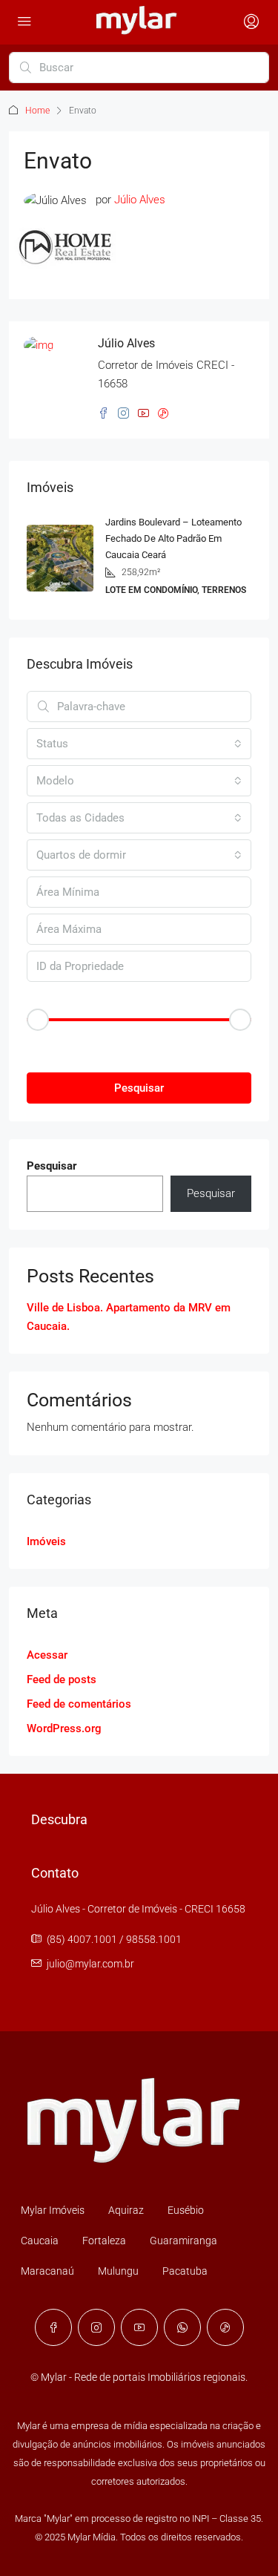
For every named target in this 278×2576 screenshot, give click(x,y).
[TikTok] (225, 2327)
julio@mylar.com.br (90, 1964)
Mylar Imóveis (53, 2210)
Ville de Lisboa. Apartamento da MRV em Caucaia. (129, 1317)
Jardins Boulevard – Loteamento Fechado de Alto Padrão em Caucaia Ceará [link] (173, 538)
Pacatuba (185, 2271)
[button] (139, 1045)
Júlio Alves (140, 200)
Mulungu (118, 2271)
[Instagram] (96, 2327)
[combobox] (139, 744)
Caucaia (40, 2241)
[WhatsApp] (182, 2327)
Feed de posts (62, 1679)
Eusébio (186, 2210)
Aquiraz (126, 2210)
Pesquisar (139, 1088)
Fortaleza (104, 2241)
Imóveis (46, 1541)
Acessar (47, 1655)
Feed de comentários (79, 1704)
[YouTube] (139, 2327)
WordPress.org (64, 1728)
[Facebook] (53, 2327)
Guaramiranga (183, 2241)
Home (37, 111)
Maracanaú (47, 2271)
